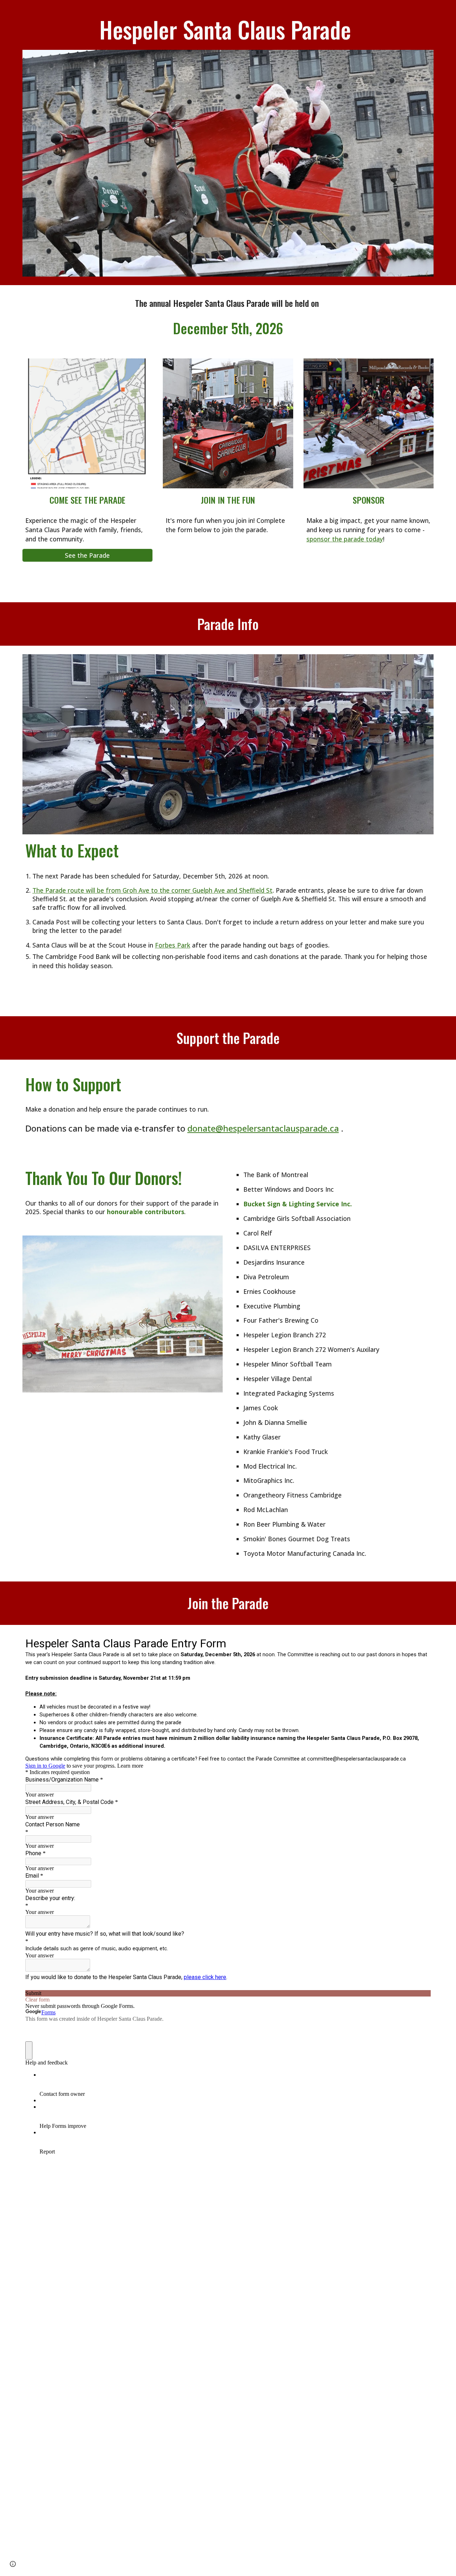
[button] (13, 2564)
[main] (228, 29)
